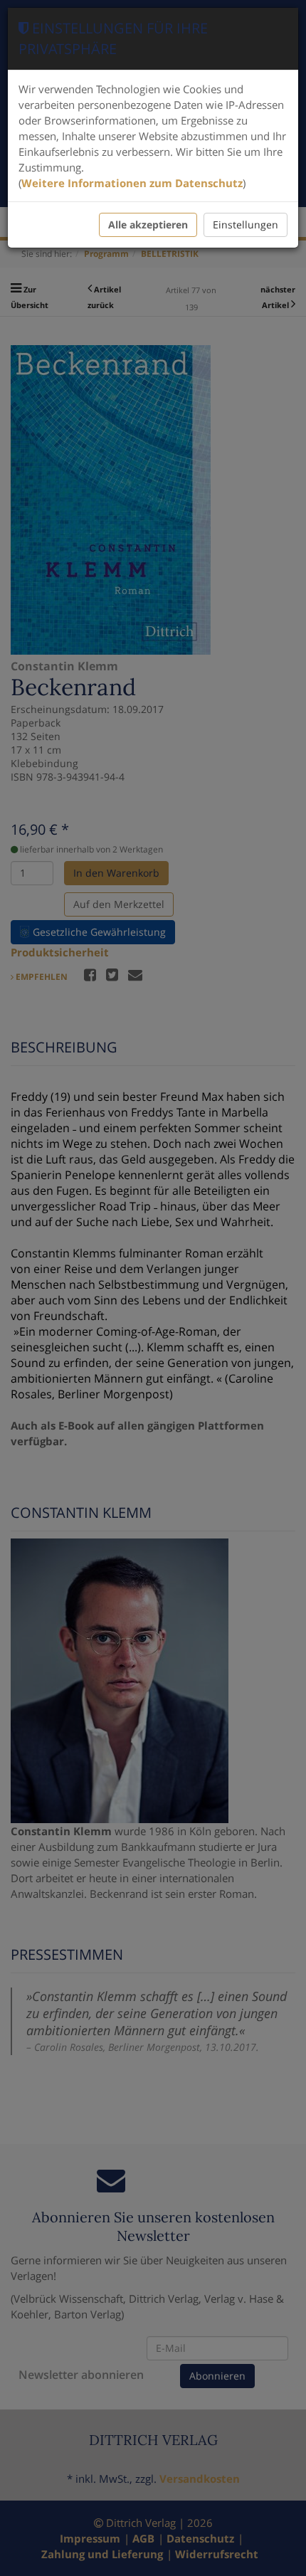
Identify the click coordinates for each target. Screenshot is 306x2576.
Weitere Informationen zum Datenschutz (132, 183)
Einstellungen (246, 225)
